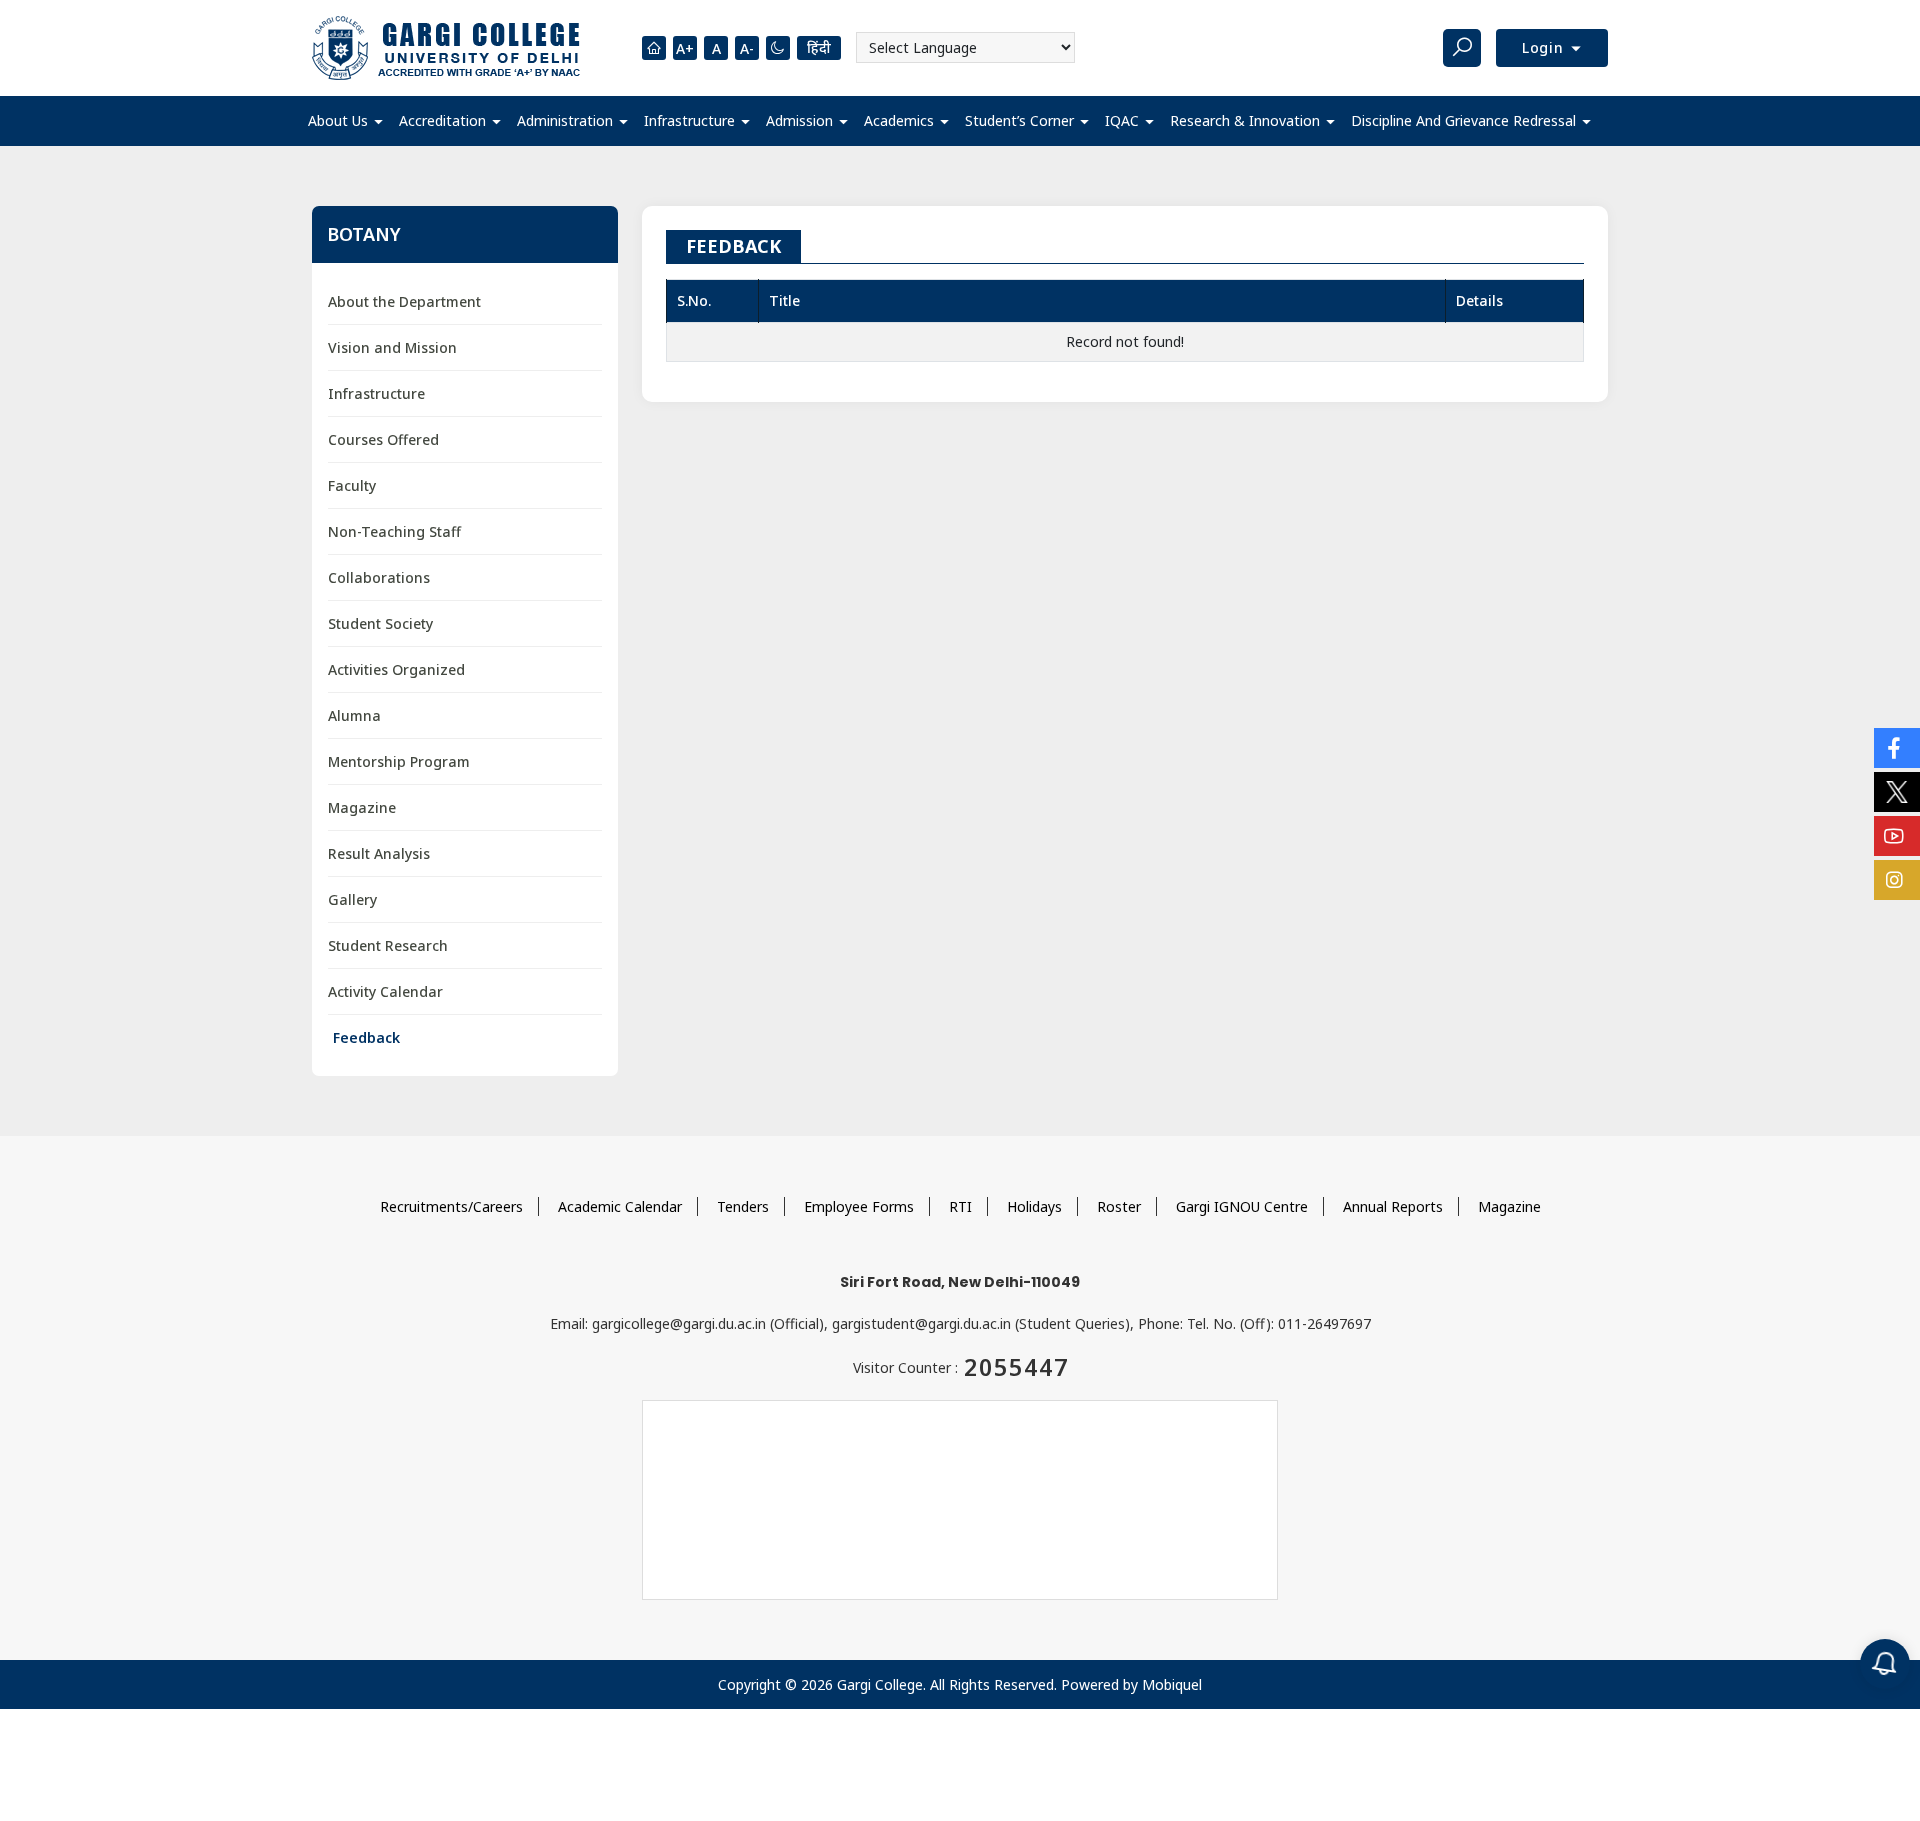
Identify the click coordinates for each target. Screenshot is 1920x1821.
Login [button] (1545, 47)
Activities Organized (396, 669)
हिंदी (819, 47)
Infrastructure (376, 393)
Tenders (743, 1206)
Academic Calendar (620, 1206)
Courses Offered (383, 439)
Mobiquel (1172, 1684)
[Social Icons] (1897, 748)
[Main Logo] (446, 48)
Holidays (1034, 1206)
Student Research (388, 945)
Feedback (366, 1037)
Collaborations (379, 577)
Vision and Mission (392, 347)
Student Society (380, 623)
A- (747, 48)
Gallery (352, 899)
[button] (345, 121)
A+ (685, 48)
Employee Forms (859, 1206)
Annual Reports (1393, 1206)
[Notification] (1885, 1664)
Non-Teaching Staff (394, 531)
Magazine (362, 807)
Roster (1119, 1206)
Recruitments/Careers (451, 1206)
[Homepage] (654, 48)
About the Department (404, 301)
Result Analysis (379, 853)
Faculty (352, 485)
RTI (960, 1206)
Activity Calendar (385, 991)
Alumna (354, 715)
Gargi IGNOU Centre (1242, 1206)
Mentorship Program (399, 761)
